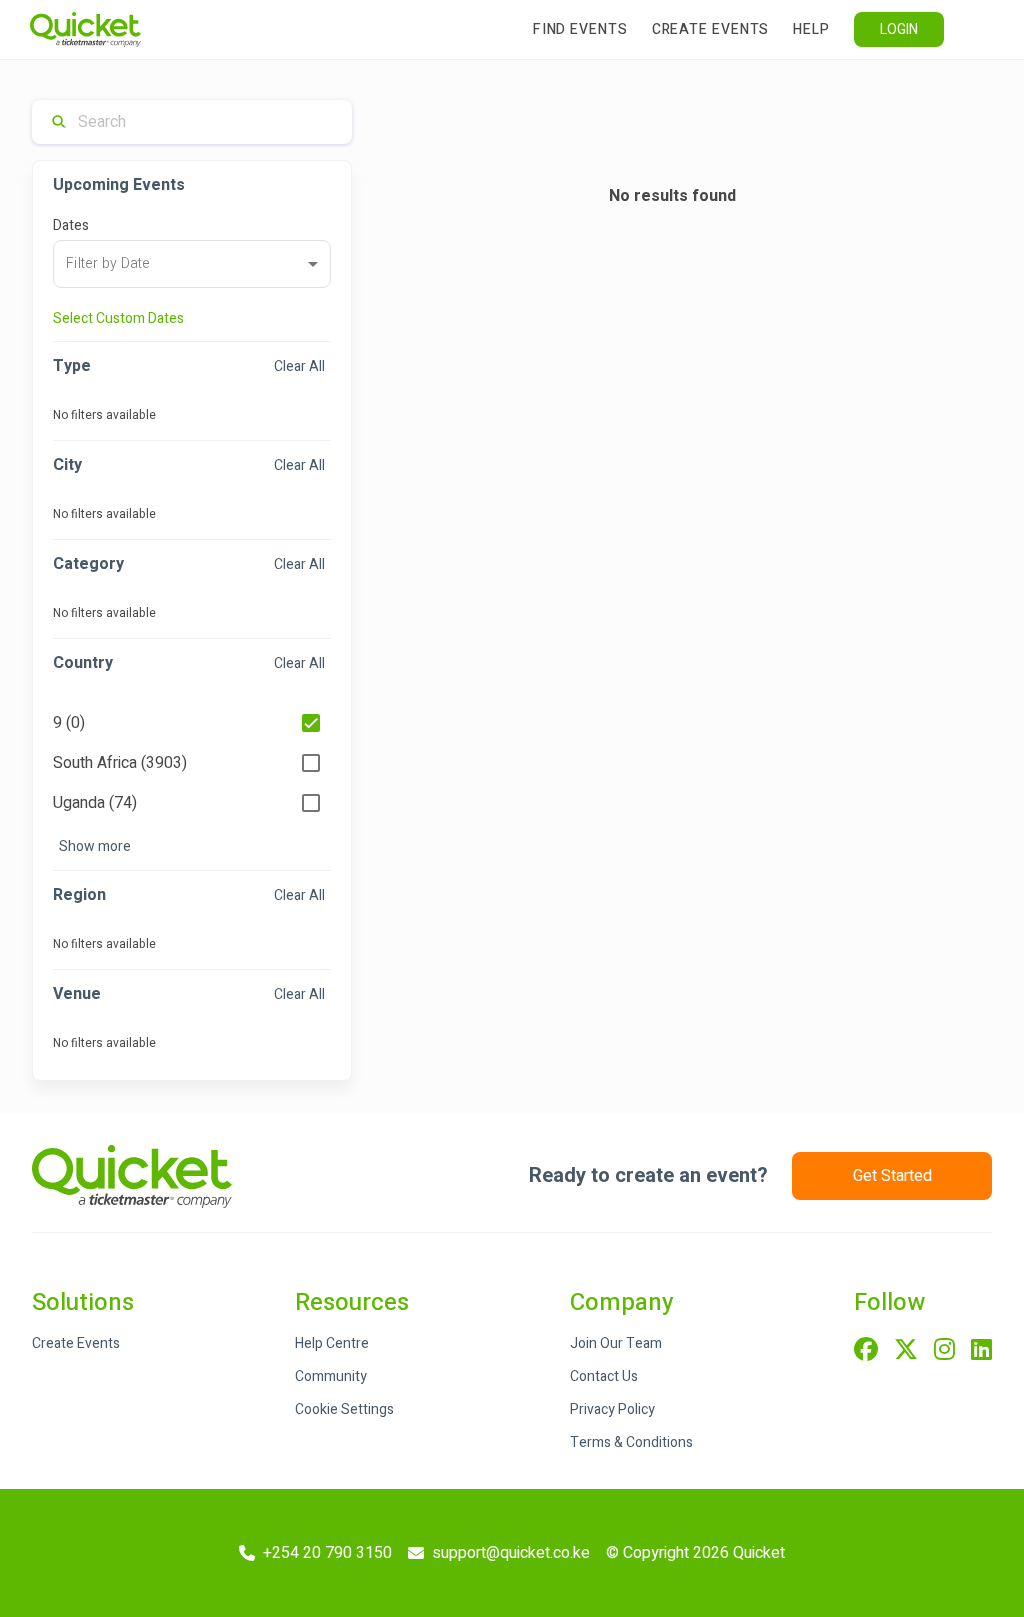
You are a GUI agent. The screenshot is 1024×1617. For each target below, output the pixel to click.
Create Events (711, 29)
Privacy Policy (612, 1409)
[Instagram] (944, 1351)
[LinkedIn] (981, 1351)
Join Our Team (616, 1343)
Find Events (580, 29)
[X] (906, 1351)
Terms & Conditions (631, 1442)
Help (811, 29)
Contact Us (604, 1376)
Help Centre (332, 1343)
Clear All (299, 366)
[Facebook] (866, 1351)
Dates (71, 225)
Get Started (892, 1176)
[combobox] (192, 264)
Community (331, 1376)
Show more (95, 846)
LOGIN (899, 29)
